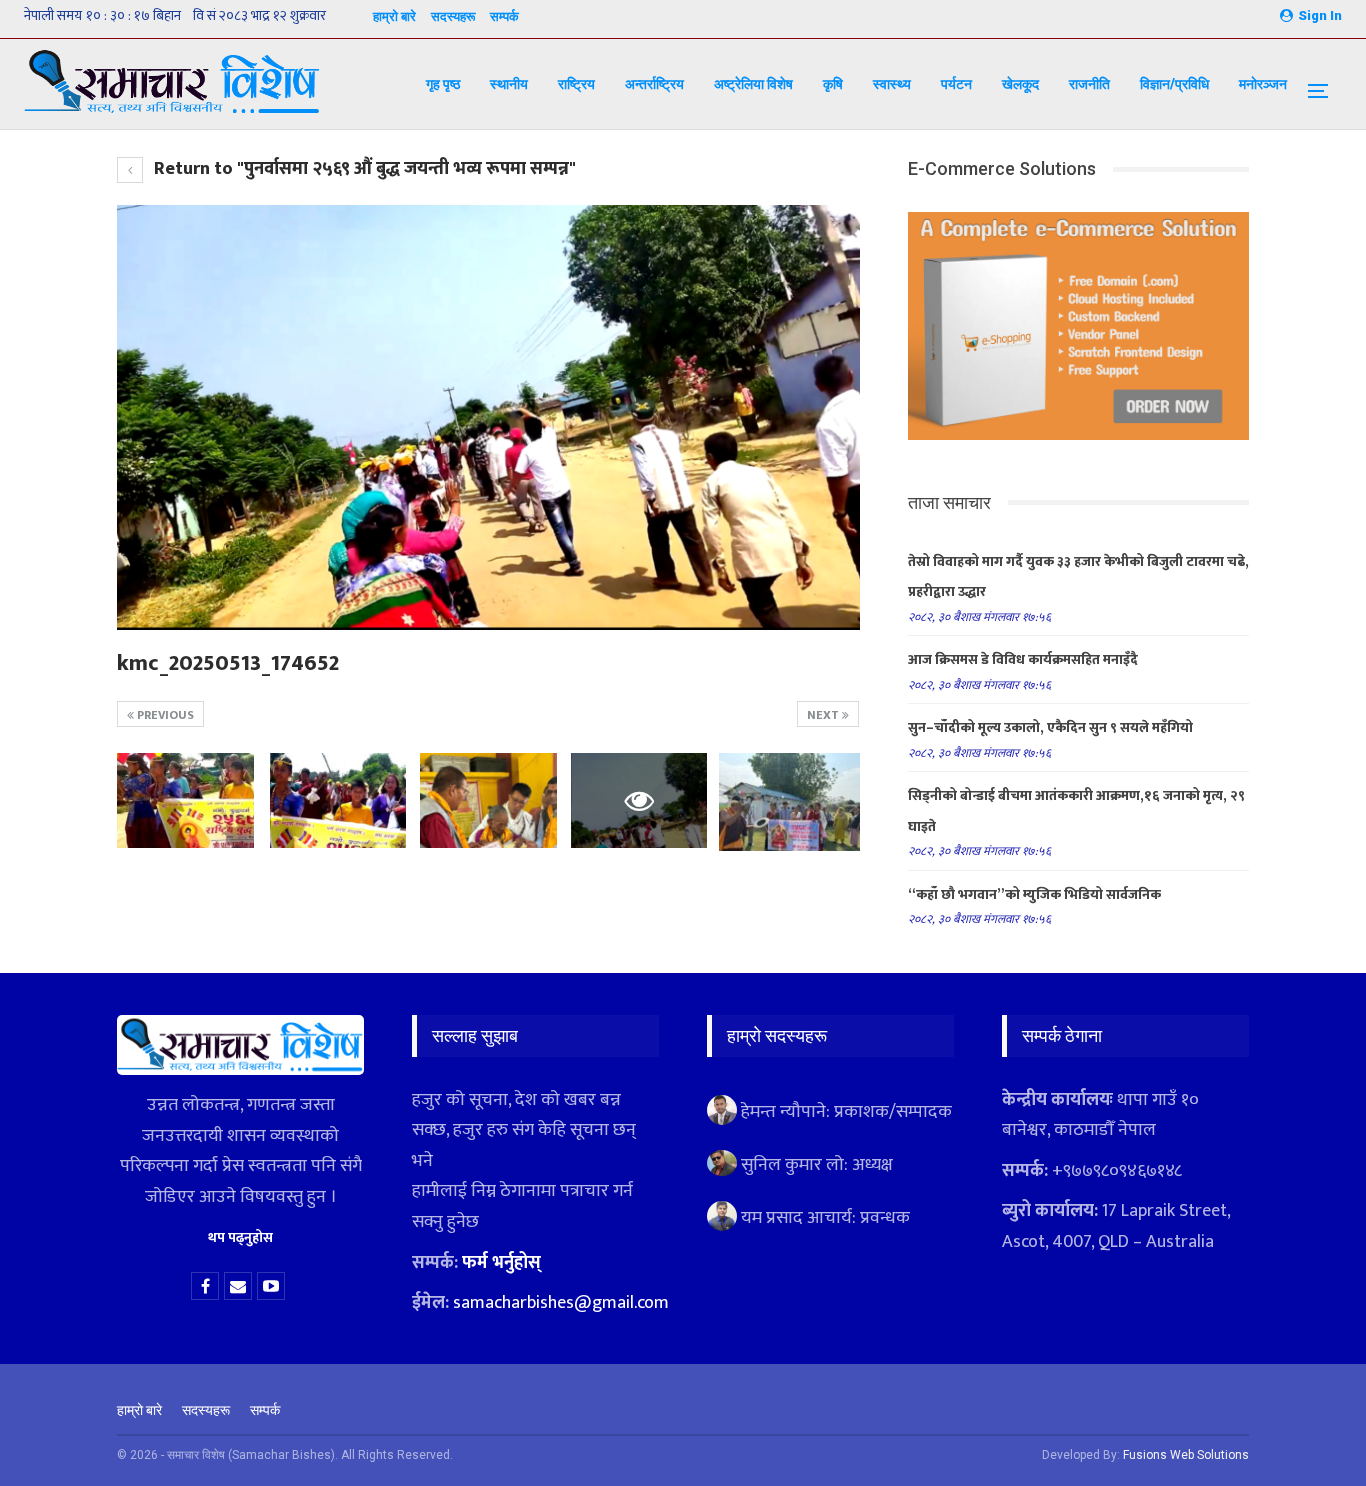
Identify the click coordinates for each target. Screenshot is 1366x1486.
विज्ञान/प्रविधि (1174, 84)
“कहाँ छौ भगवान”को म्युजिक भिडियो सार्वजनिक (1034, 894)
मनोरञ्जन (1263, 84)
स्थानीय (509, 84)
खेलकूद (1020, 84)
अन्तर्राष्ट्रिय (654, 84)
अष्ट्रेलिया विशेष (753, 84)
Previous (164, 715)
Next (824, 715)
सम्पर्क (504, 16)
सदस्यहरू (453, 16)
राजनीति (1089, 84)
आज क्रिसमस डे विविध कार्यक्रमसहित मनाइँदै (1023, 659)
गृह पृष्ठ (443, 84)
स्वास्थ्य (892, 84)
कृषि (833, 84)
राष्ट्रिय (576, 84)
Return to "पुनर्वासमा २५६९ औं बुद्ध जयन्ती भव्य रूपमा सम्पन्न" (363, 169)
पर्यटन (956, 84)
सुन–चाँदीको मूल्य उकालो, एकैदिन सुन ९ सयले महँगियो (1050, 727)
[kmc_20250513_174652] (185, 801)
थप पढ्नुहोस (240, 1237)
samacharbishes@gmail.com (561, 1303)
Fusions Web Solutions (1186, 1455)
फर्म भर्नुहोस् (501, 1263)
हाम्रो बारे (394, 16)
